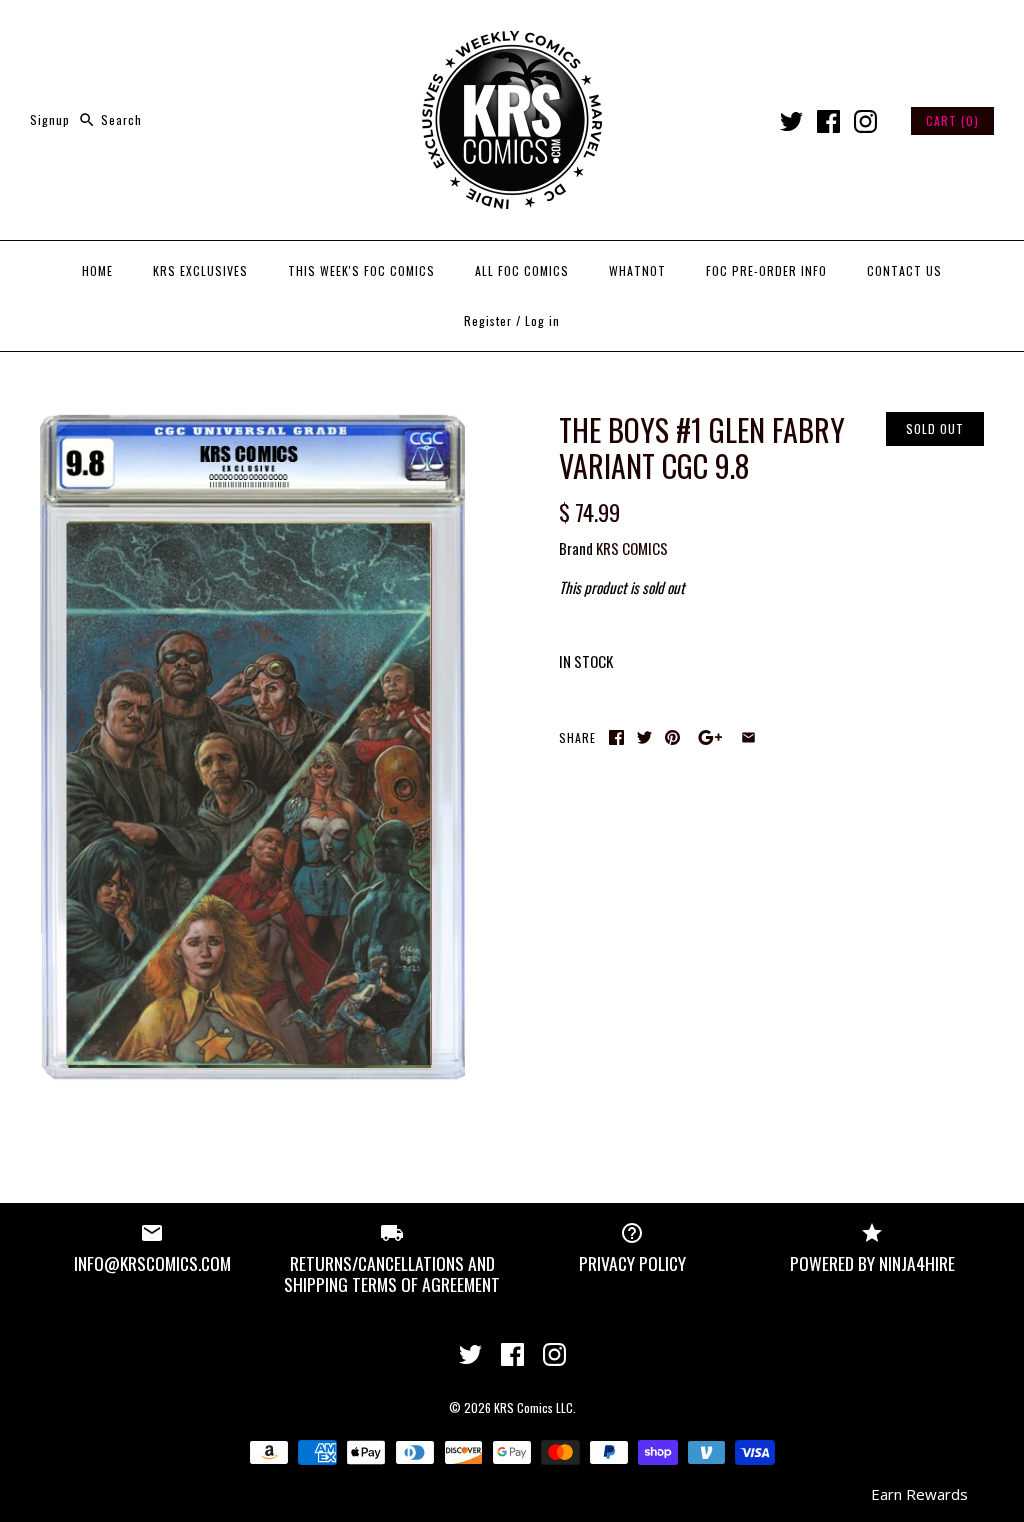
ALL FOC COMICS (522, 270)
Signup (50, 119)
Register (488, 320)
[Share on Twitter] (644, 737)
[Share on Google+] (710, 737)
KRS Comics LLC (533, 1407)
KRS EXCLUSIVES (200, 270)
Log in (542, 320)
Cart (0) (952, 120)
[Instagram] (865, 121)
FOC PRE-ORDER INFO (766, 270)
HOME (97, 270)
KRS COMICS (632, 548)
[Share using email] (748, 737)
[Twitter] (791, 121)
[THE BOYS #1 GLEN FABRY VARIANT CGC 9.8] (252, 424)
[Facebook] (828, 121)
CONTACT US (904, 270)
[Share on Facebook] (616, 737)
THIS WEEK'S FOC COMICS (361, 270)
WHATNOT (637, 270)
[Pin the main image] (672, 737)
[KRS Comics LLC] (512, 32)
